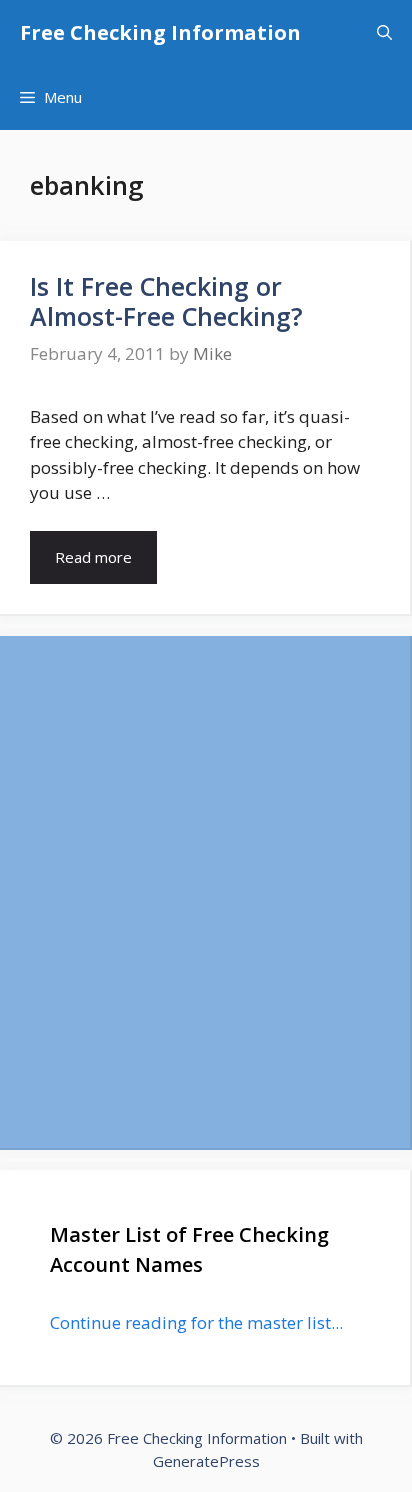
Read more (93, 557)
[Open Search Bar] (384, 32)
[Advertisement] (206, 892)
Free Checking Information (160, 32)
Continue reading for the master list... (196, 1322)
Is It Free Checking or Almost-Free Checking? (166, 301)
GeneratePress (206, 1461)
